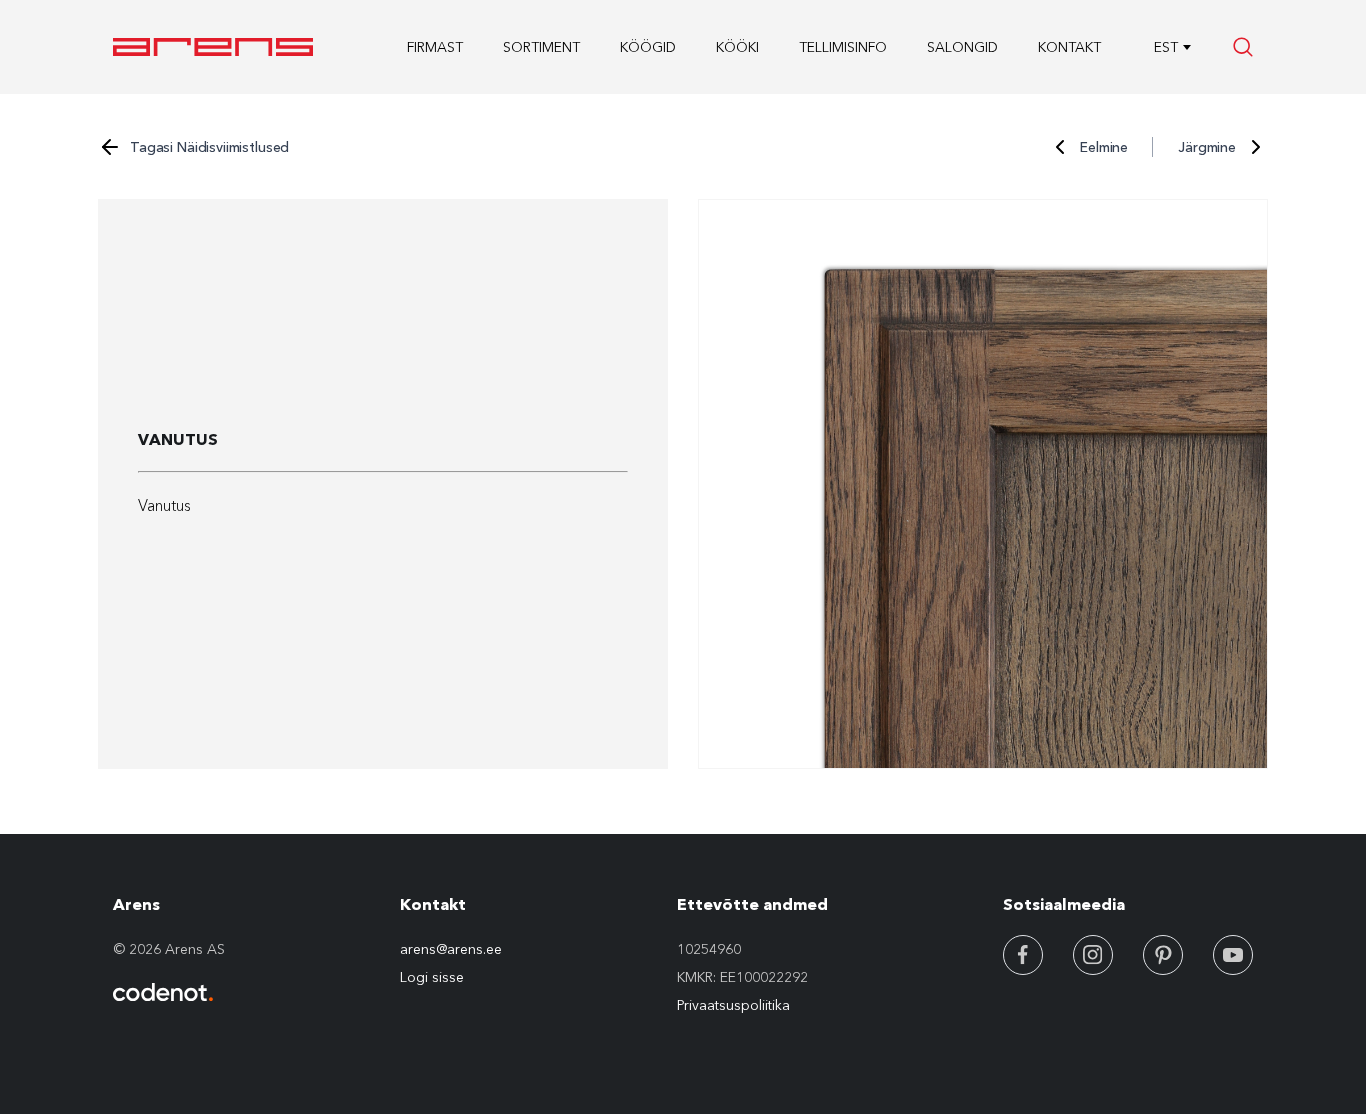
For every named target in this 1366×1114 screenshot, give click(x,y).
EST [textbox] (1166, 47)
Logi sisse (432, 977)
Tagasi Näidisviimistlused (209, 147)
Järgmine (1207, 147)
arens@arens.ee (451, 949)
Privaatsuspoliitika (733, 1005)
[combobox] (1165, 47)
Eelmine (1104, 147)
